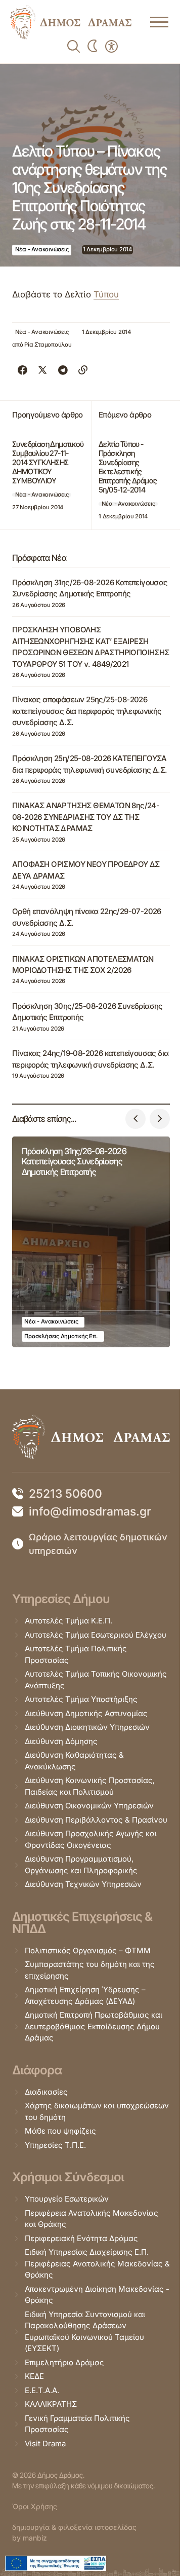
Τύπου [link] (106, 294)
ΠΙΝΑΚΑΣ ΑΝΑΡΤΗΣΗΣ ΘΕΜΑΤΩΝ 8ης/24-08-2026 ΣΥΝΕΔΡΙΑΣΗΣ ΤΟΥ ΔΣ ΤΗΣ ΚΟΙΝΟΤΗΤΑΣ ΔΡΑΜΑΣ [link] (86, 817)
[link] (71, 22)
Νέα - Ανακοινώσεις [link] (42, 249)
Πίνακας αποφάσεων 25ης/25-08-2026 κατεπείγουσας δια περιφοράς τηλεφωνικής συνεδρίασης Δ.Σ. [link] (87, 711)
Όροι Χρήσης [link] (35, 2506)
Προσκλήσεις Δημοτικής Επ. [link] (61, 1336)
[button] (135, 1119)
